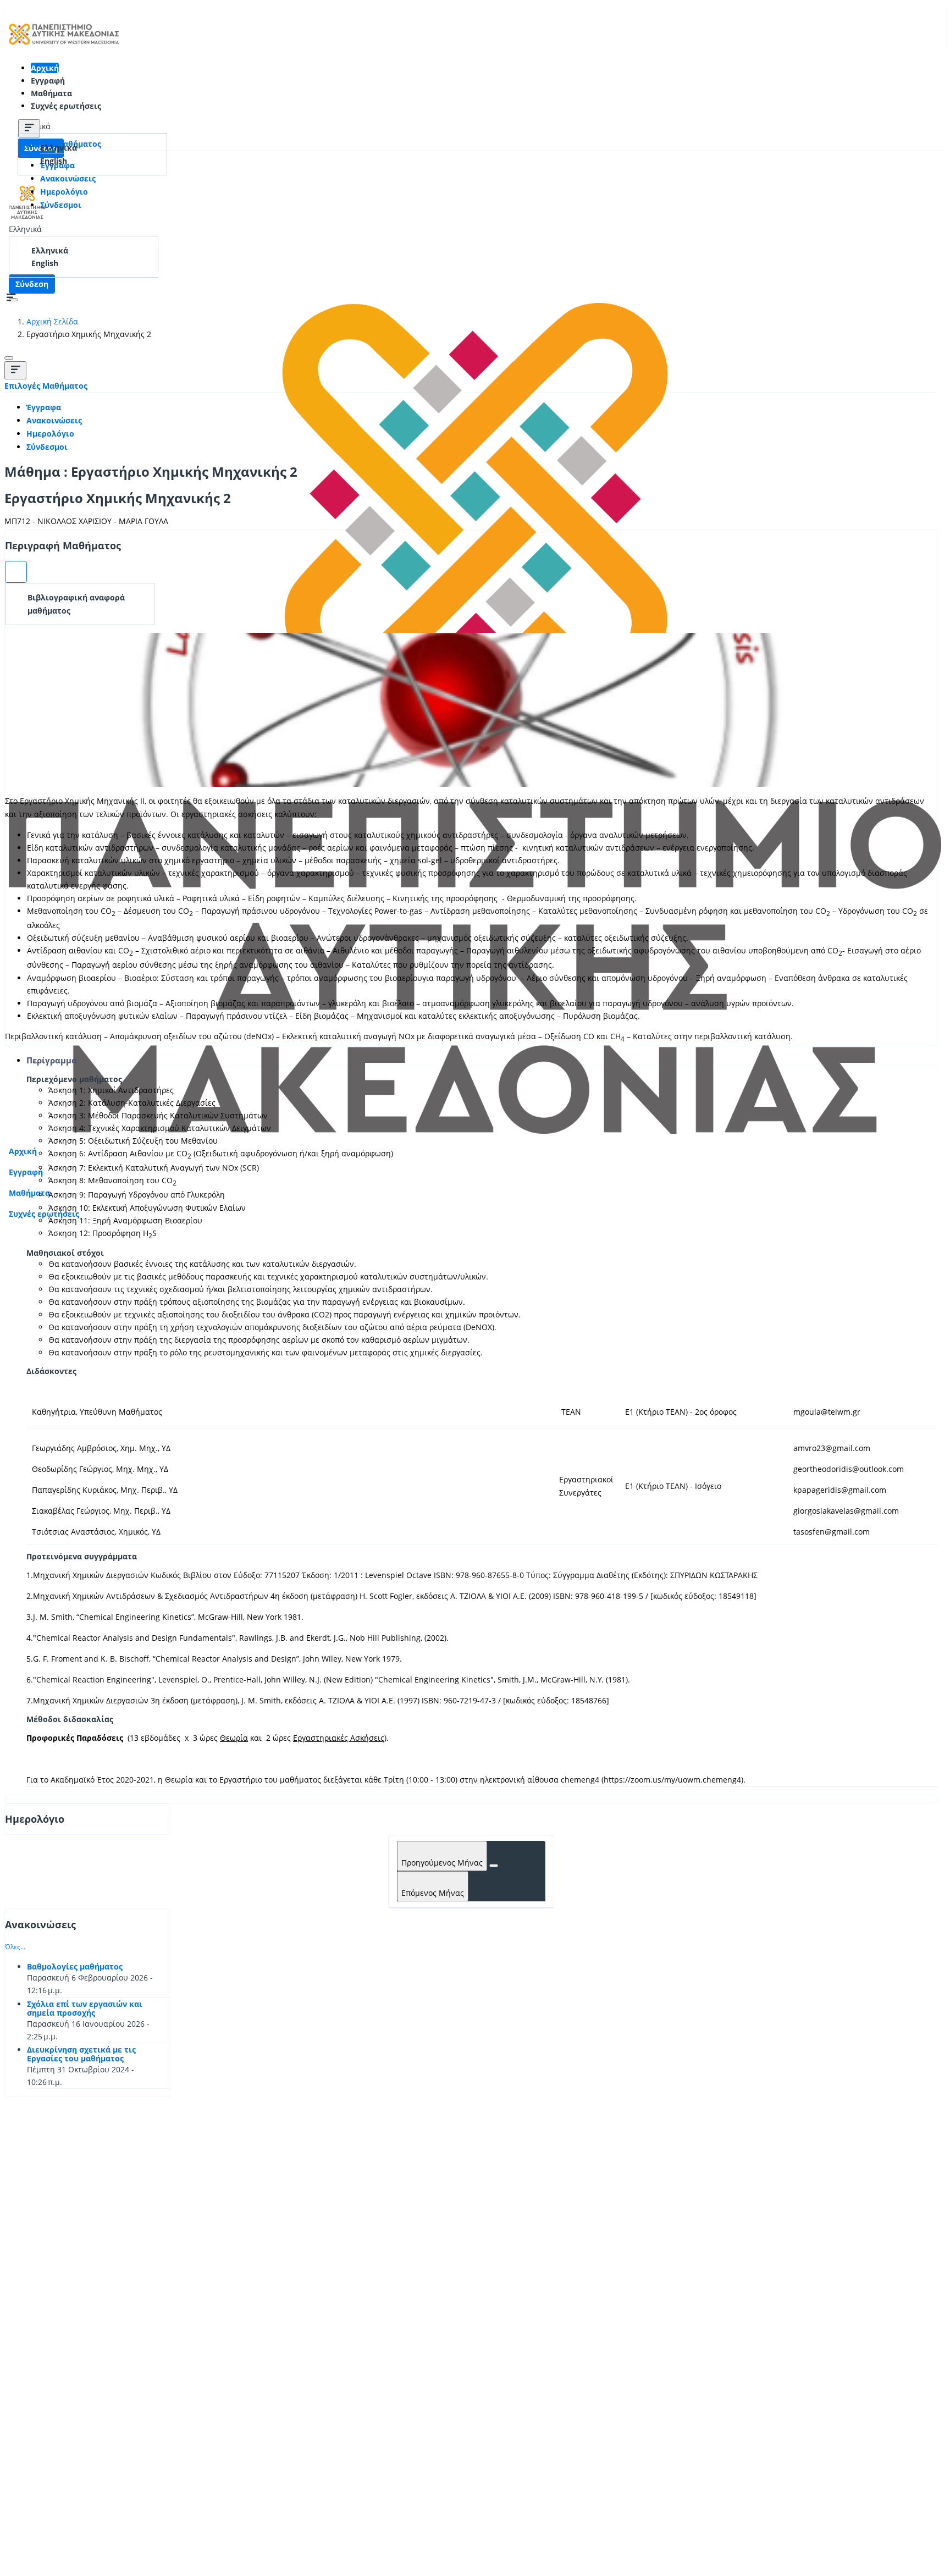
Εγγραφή (48, 81)
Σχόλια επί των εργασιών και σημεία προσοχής (85, 2008)
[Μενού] (15, 370)
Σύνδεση (32, 284)
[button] (25, 229)
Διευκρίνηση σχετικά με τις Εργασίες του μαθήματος (81, 2054)
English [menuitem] (54, 161)
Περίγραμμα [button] (52, 1060)
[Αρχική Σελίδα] (64, 48)
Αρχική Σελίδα (52, 321)
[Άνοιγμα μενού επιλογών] (16, 572)
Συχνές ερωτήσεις (66, 106)
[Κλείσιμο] (9, 358)
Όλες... (15, 1947)
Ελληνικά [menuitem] (59, 148)
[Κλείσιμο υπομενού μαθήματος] (29, 128)
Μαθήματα (51, 93)
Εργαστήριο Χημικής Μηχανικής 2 (118, 498)
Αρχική (45, 68)
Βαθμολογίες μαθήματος (75, 1967)
